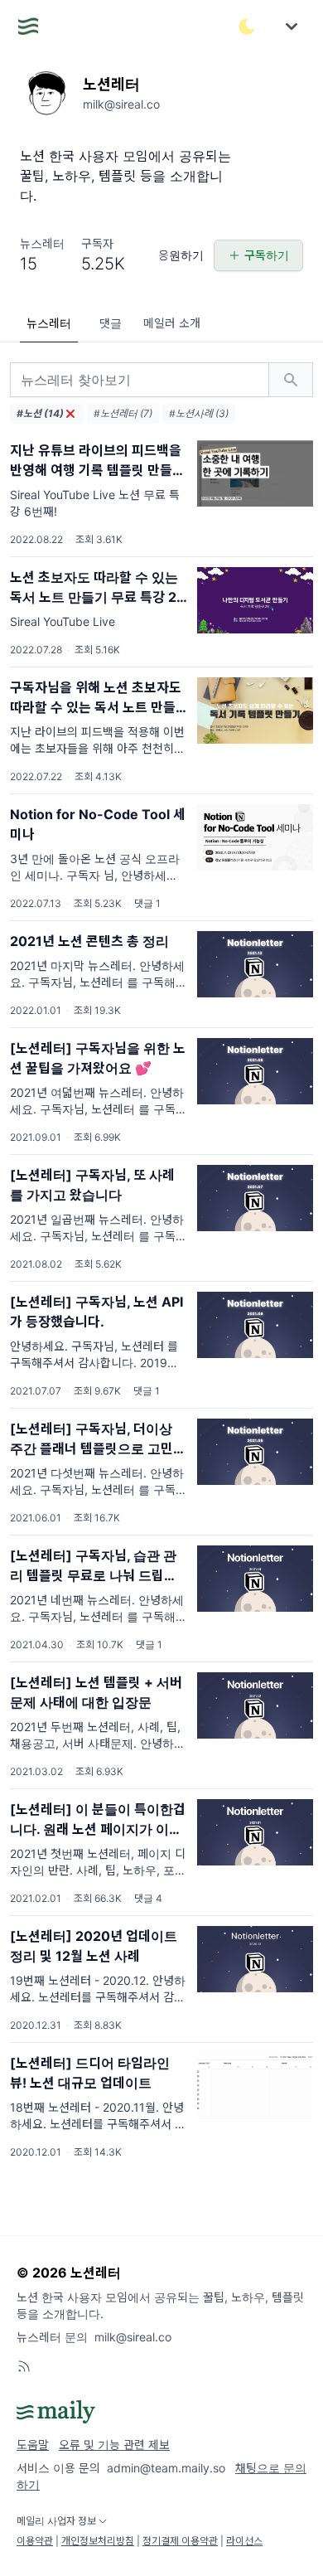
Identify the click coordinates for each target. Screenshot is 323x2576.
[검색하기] (291, 380)
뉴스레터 (49, 323)
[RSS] (24, 2366)
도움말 (33, 2445)
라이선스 (244, 2541)
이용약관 (35, 2541)
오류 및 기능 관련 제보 (114, 2445)
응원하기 (181, 255)
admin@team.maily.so (166, 2468)
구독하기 (267, 255)
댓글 (111, 323)
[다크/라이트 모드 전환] (247, 27)
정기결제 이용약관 (180, 2541)
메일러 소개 (172, 323)
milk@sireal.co (133, 2337)
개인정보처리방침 (98, 2541)
